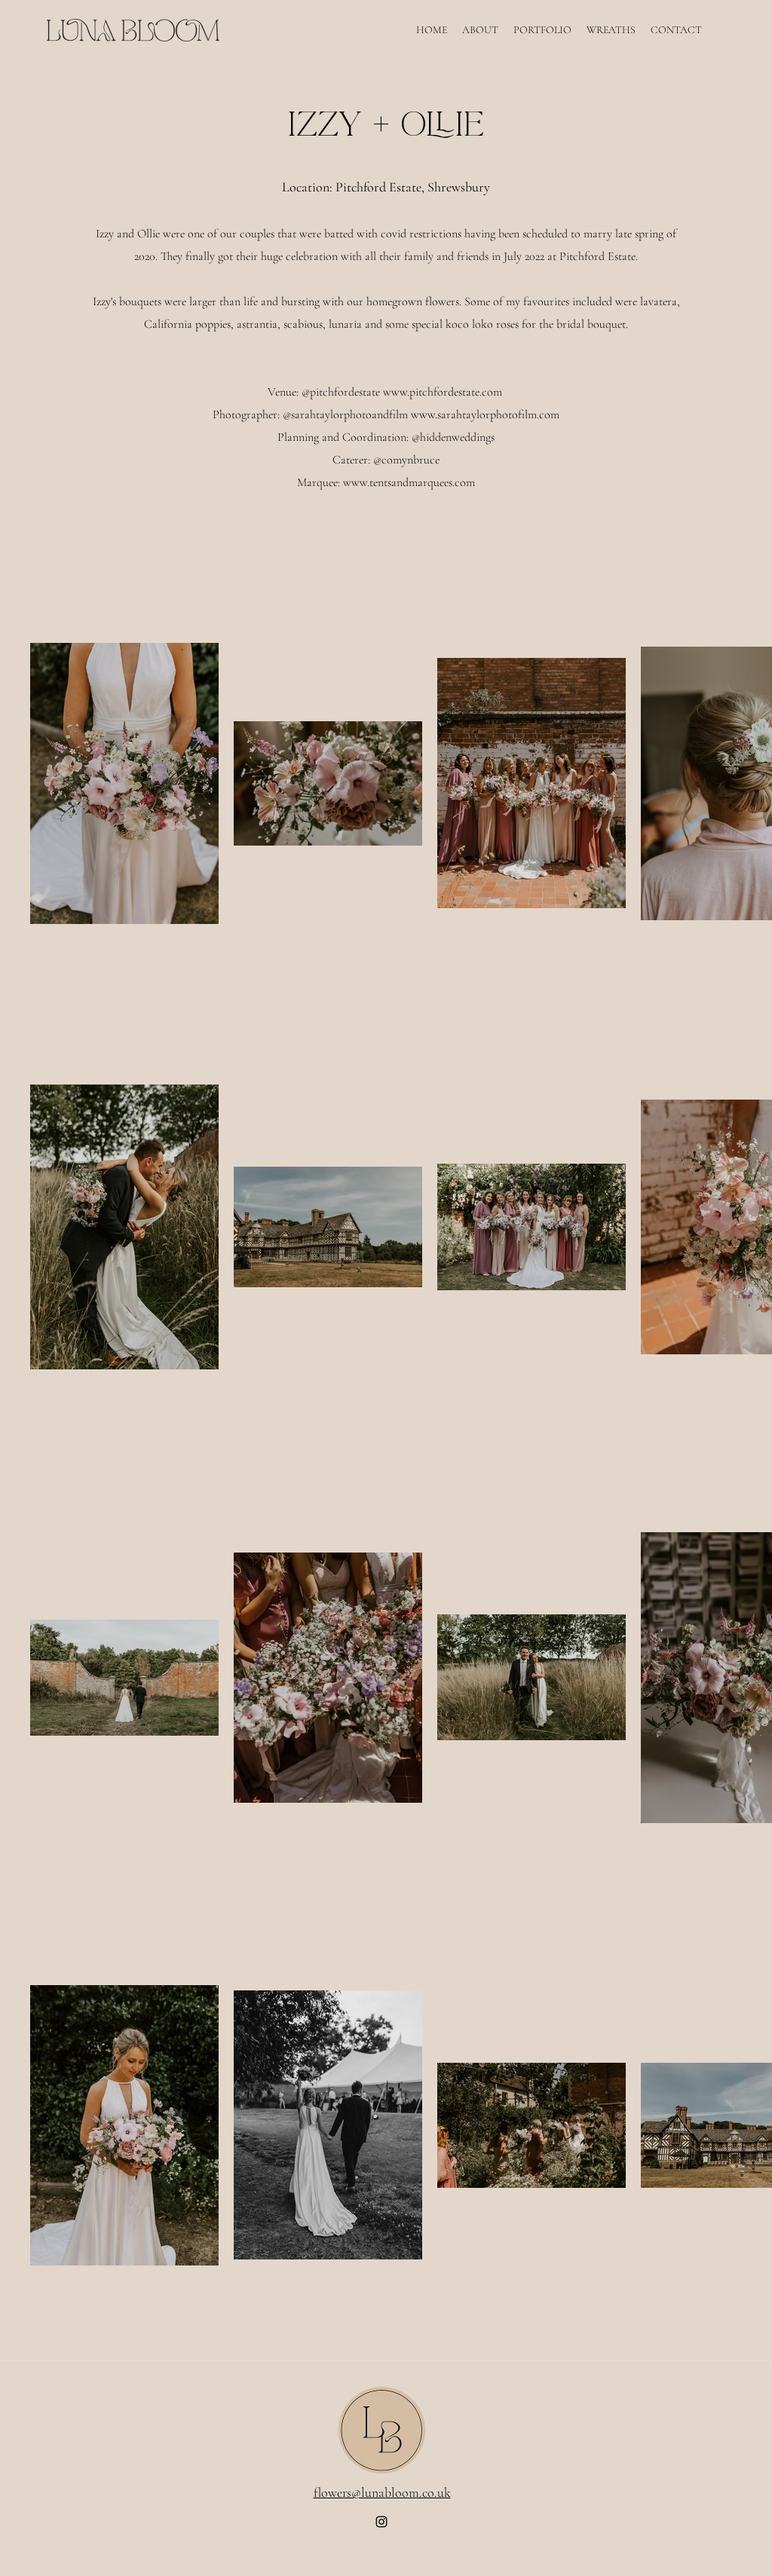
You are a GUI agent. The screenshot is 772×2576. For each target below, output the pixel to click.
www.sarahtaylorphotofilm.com (485, 415)
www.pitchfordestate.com (443, 392)
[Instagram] (381, 2522)
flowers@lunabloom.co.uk (382, 2492)
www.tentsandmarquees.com (409, 482)
